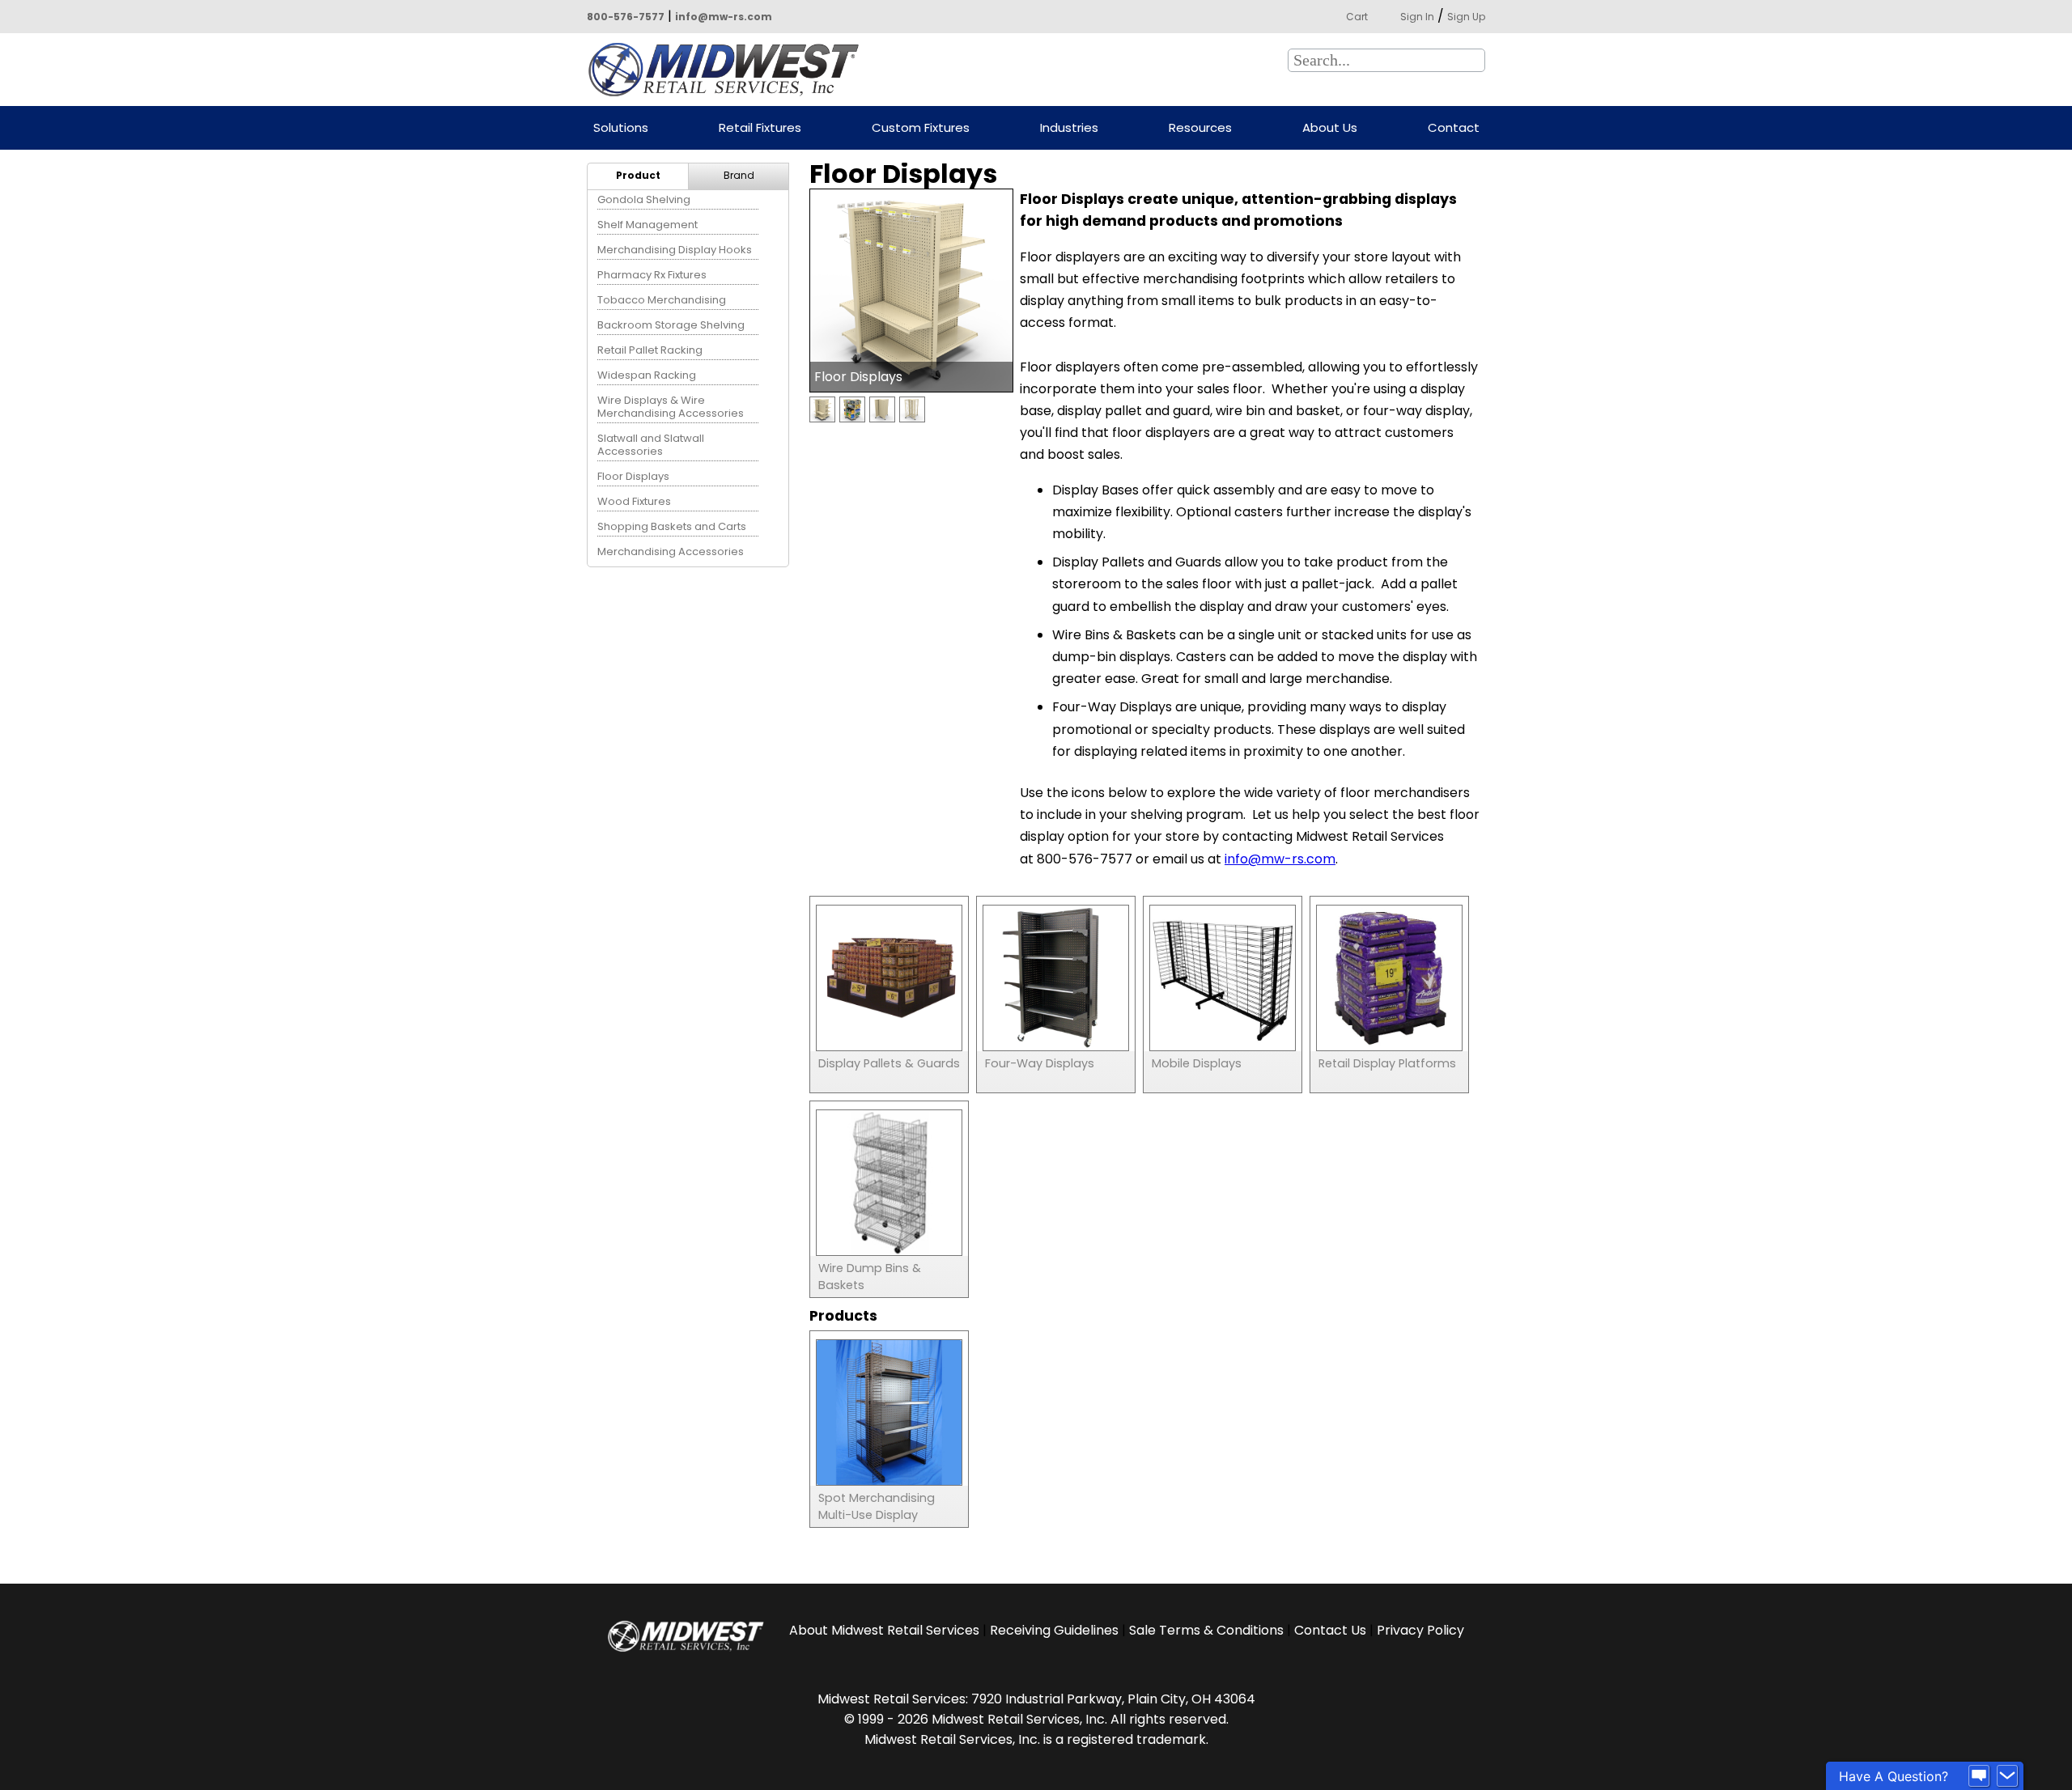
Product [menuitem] (638, 175)
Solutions (621, 128)
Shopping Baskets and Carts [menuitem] (672, 526)
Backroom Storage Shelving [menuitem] (671, 325)
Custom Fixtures (921, 128)
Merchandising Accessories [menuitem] (671, 551)
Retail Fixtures (760, 128)
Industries (1069, 128)
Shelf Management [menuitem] (647, 225)
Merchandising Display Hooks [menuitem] (675, 250)
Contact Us (1330, 1630)
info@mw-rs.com (724, 17)
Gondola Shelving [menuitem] (644, 199)
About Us (1330, 128)
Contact (1454, 128)
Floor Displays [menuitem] (633, 476)
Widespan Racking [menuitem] (647, 375)
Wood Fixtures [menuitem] (634, 501)
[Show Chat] (1979, 1776)
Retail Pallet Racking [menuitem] (650, 350)
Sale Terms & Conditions (1206, 1630)
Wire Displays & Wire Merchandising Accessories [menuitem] (671, 407)
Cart (1357, 17)
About (884, 1630)
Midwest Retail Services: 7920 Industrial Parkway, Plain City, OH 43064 (1036, 1699)
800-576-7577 (626, 17)
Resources (1200, 128)
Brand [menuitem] (739, 175)
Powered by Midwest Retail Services (729, 70)
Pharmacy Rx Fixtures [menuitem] (652, 275)
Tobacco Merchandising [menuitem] (662, 300)
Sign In (1417, 17)
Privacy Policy (1420, 1630)
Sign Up (1466, 17)
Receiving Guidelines (1054, 1630)
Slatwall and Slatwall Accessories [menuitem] (651, 445)
